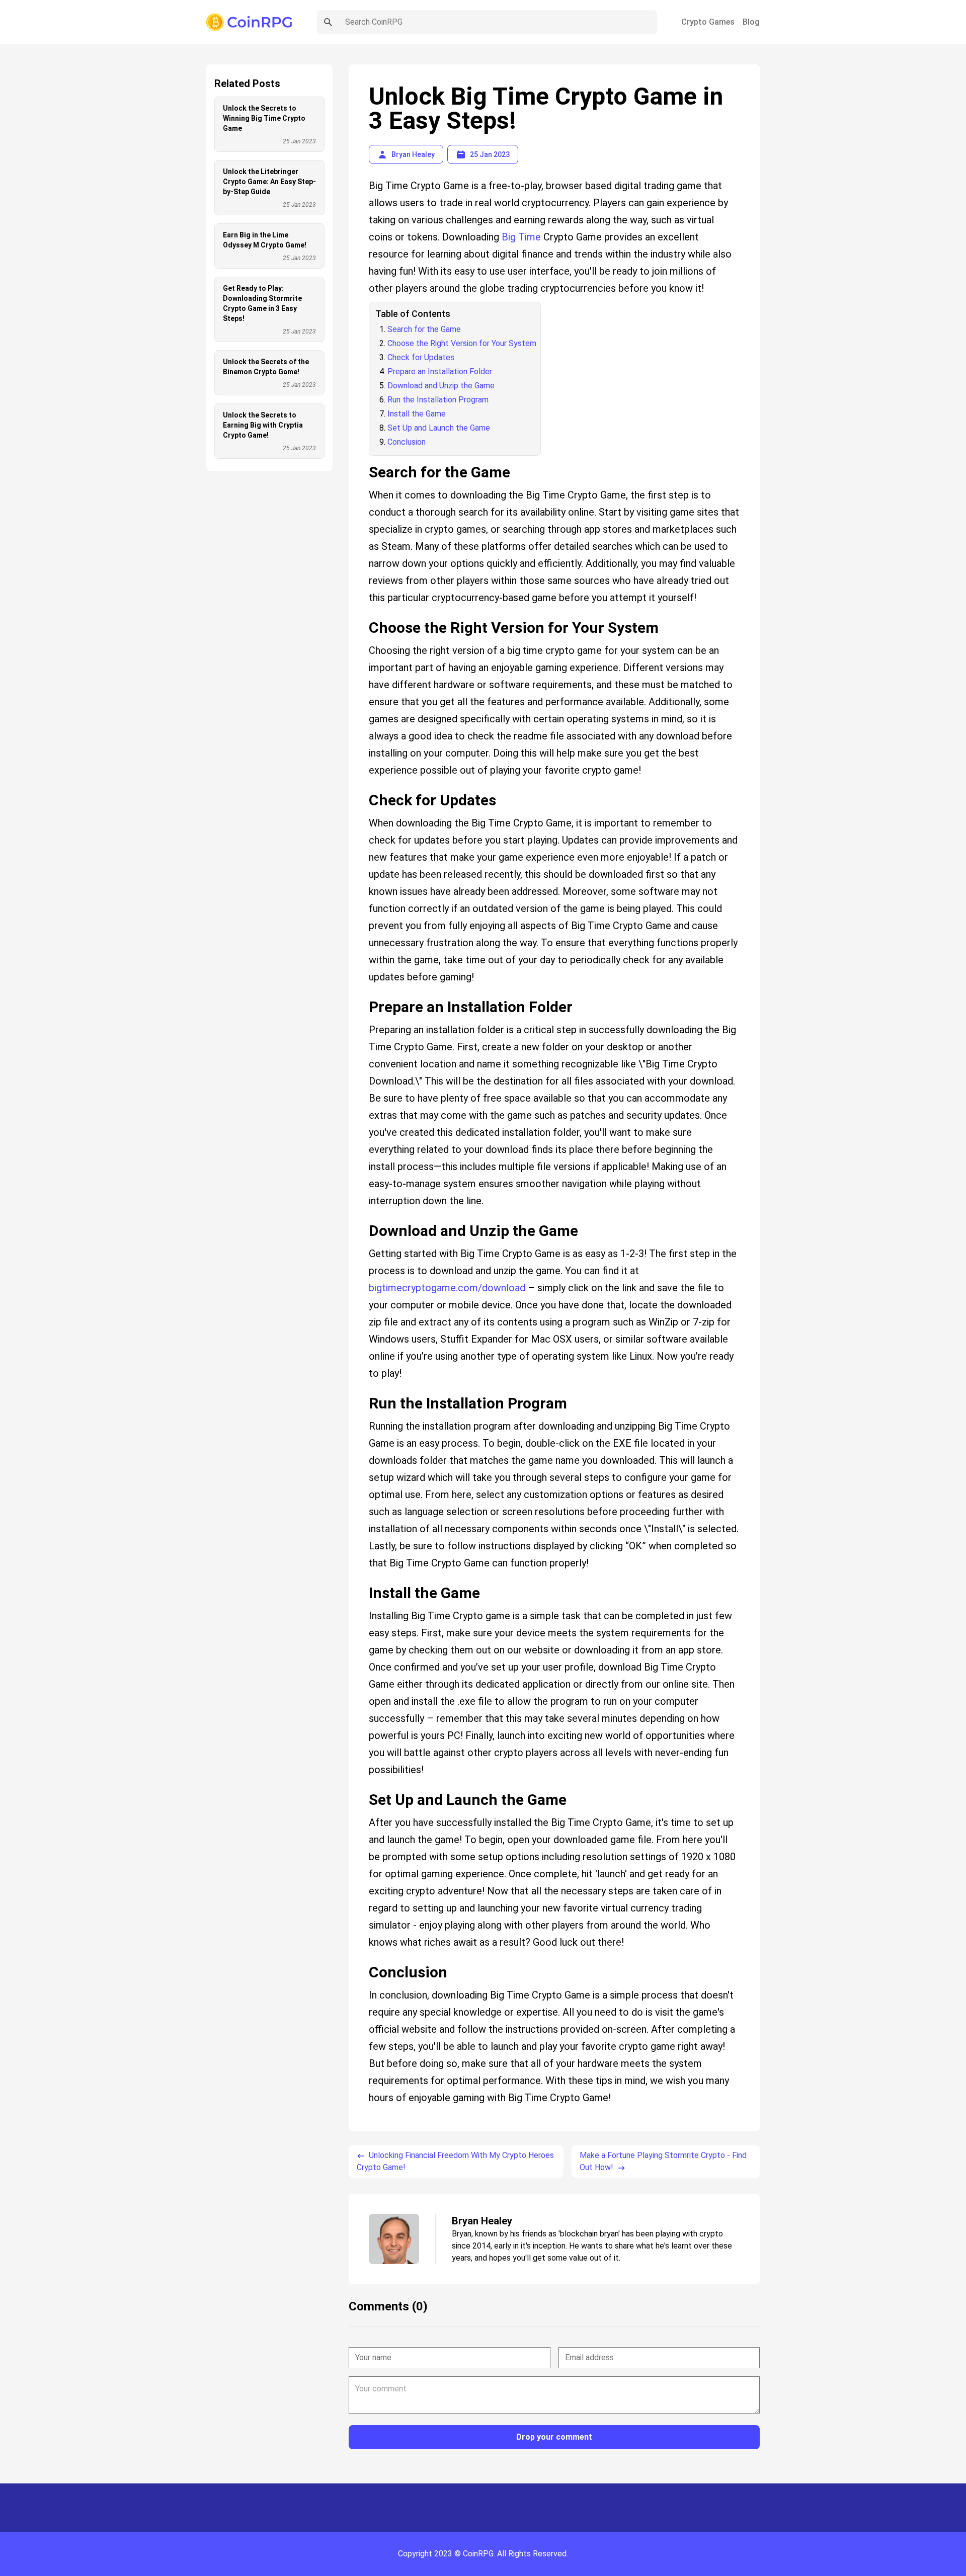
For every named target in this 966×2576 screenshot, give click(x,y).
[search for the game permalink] (364, 460)
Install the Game (417, 414)
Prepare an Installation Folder (440, 371)
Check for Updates (421, 357)
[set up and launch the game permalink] (364, 1787)
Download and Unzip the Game (441, 386)
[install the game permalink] (364, 1581)
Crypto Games (708, 22)
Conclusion (407, 442)
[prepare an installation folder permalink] (364, 994)
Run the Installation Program (438, 400)
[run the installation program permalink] (364, 1391)
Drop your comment (554, 2437)
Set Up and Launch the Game (439, 428)
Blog (751, 22)
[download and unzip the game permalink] (364, 1218)
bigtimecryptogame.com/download (447, 1288)
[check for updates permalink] (364, 788)
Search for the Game (424, 329)
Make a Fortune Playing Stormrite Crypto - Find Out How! (663, 2161)
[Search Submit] (328, 22)
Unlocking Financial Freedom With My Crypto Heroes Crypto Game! (455, 2161)
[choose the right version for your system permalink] (364, 615)
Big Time (521, 237)
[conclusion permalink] (364, 1960)
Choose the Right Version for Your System (462, 343)
